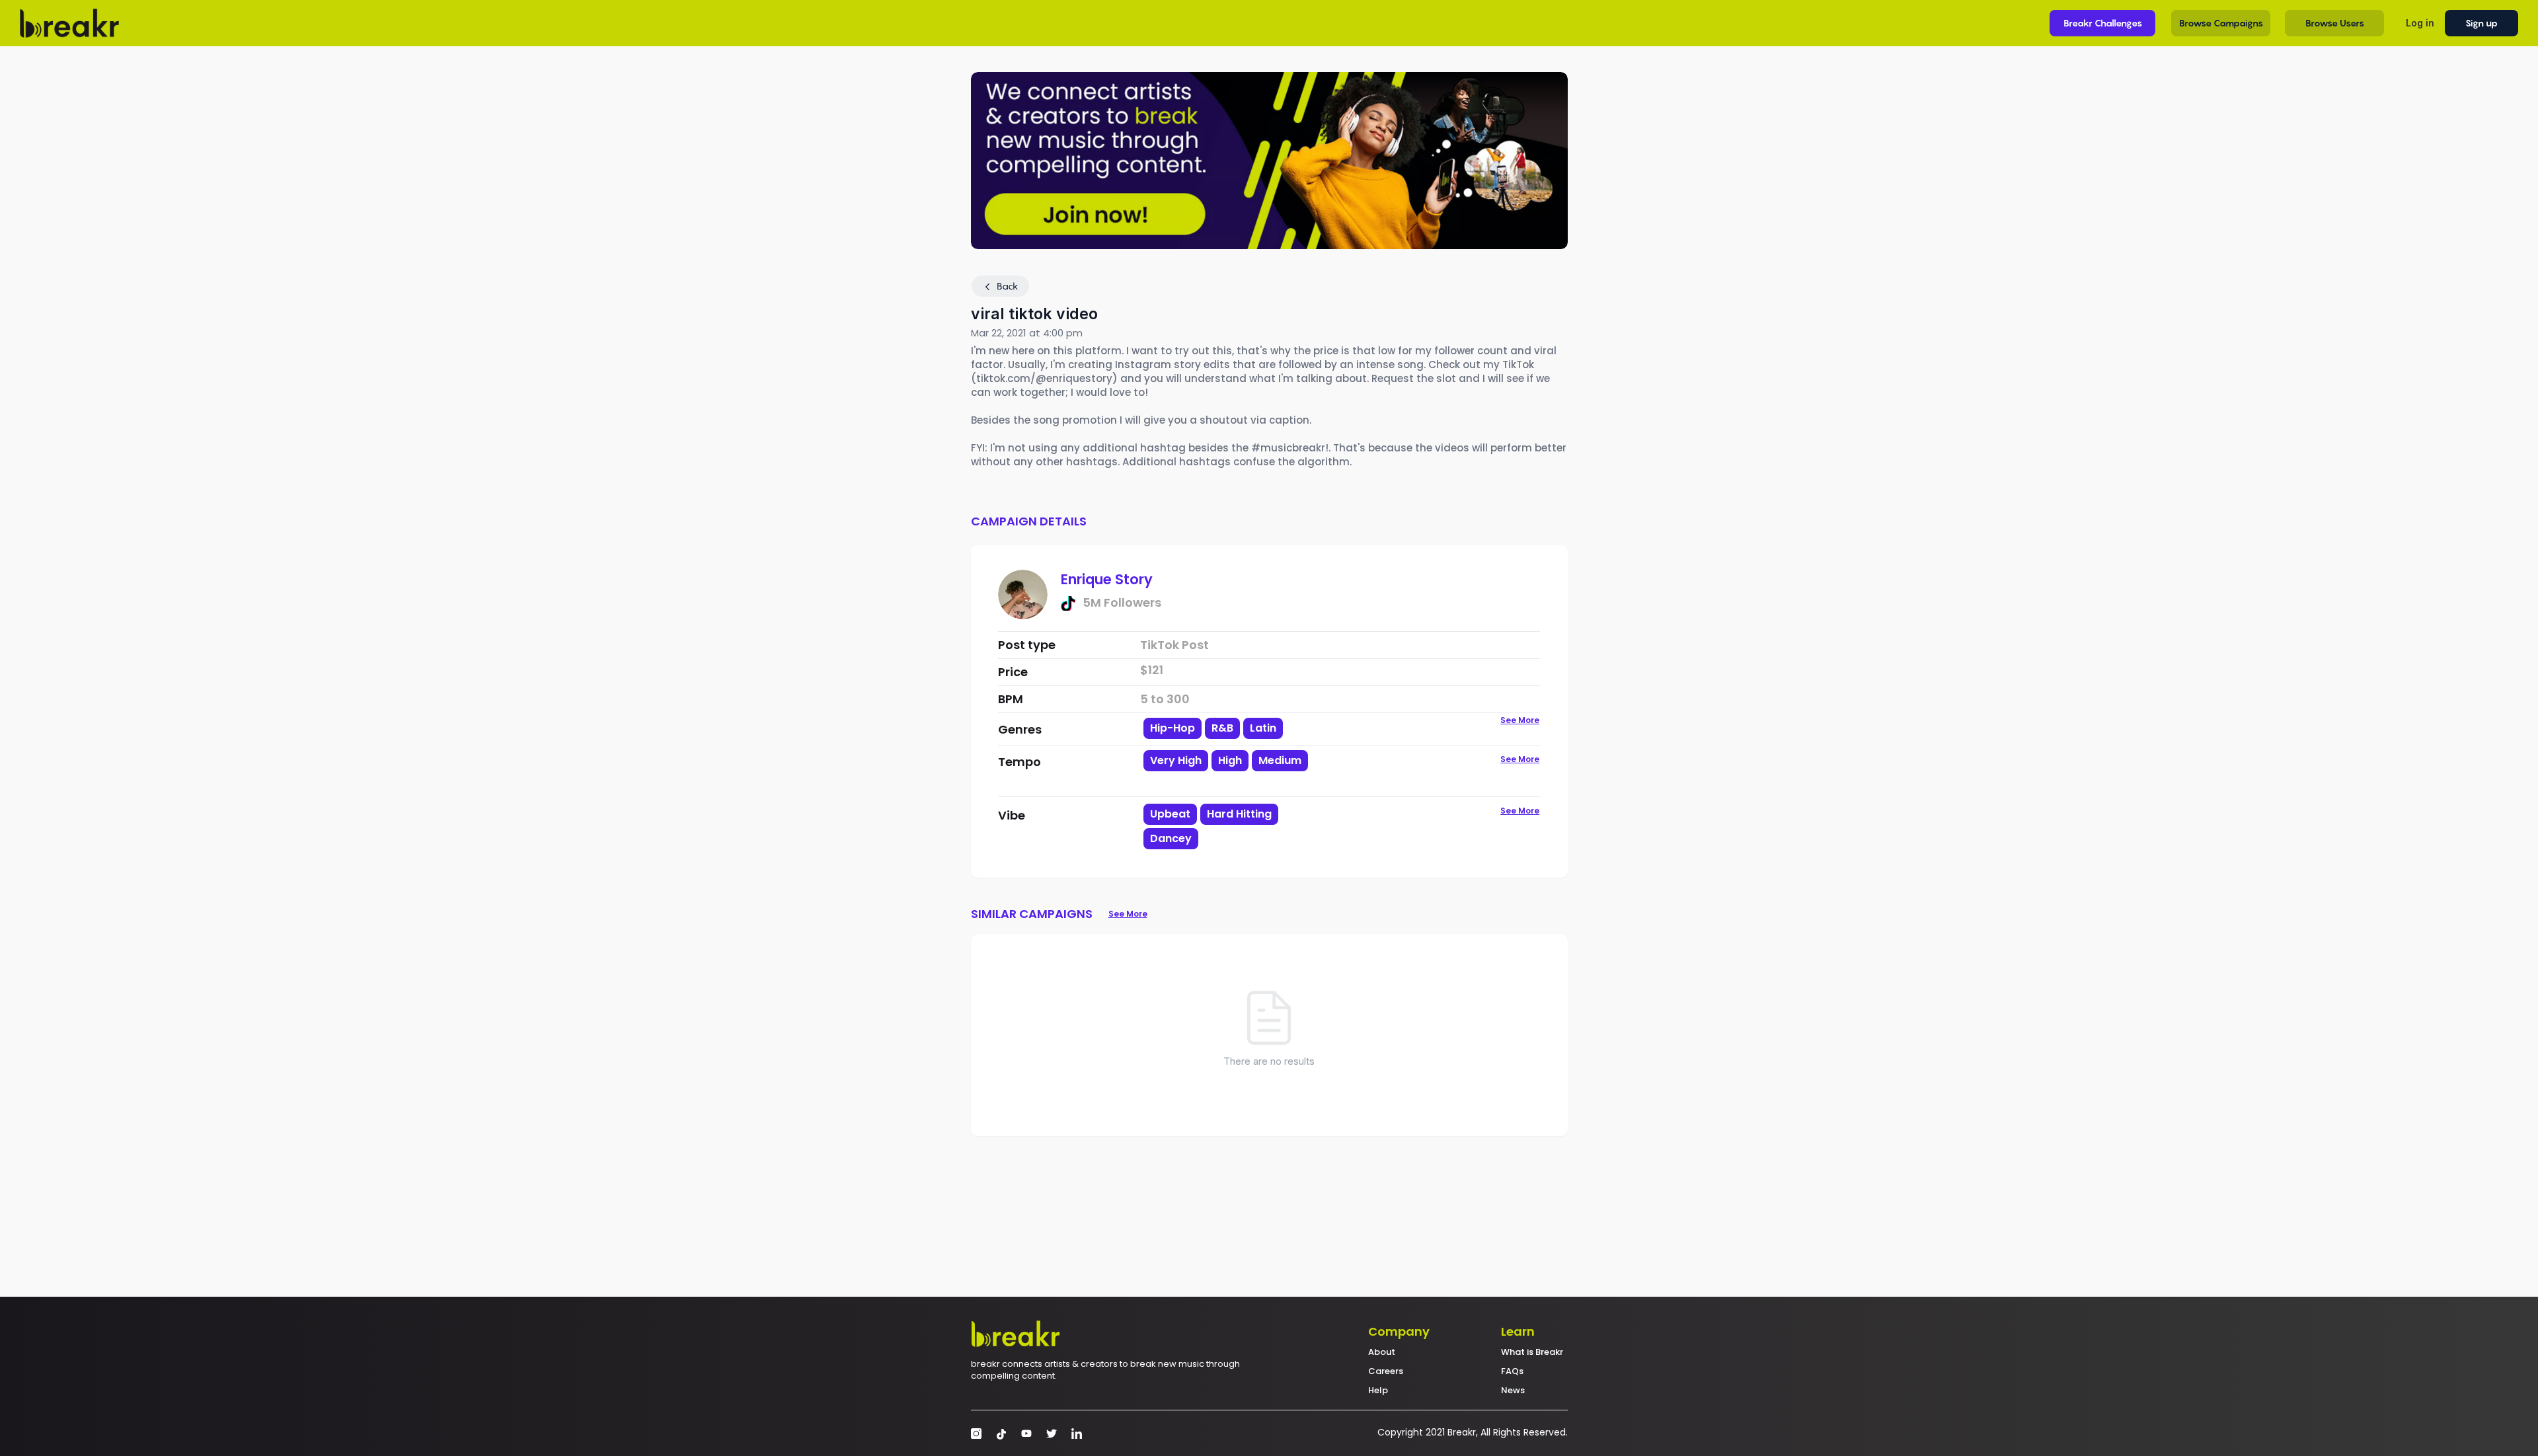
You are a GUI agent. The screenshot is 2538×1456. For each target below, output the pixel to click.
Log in (2420, 23)
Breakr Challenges (2103, 23)
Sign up (2481, 23)
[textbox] (1238, 783)
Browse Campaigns (2221, 23)
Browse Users (2335, 23)
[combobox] (1238, 772)
